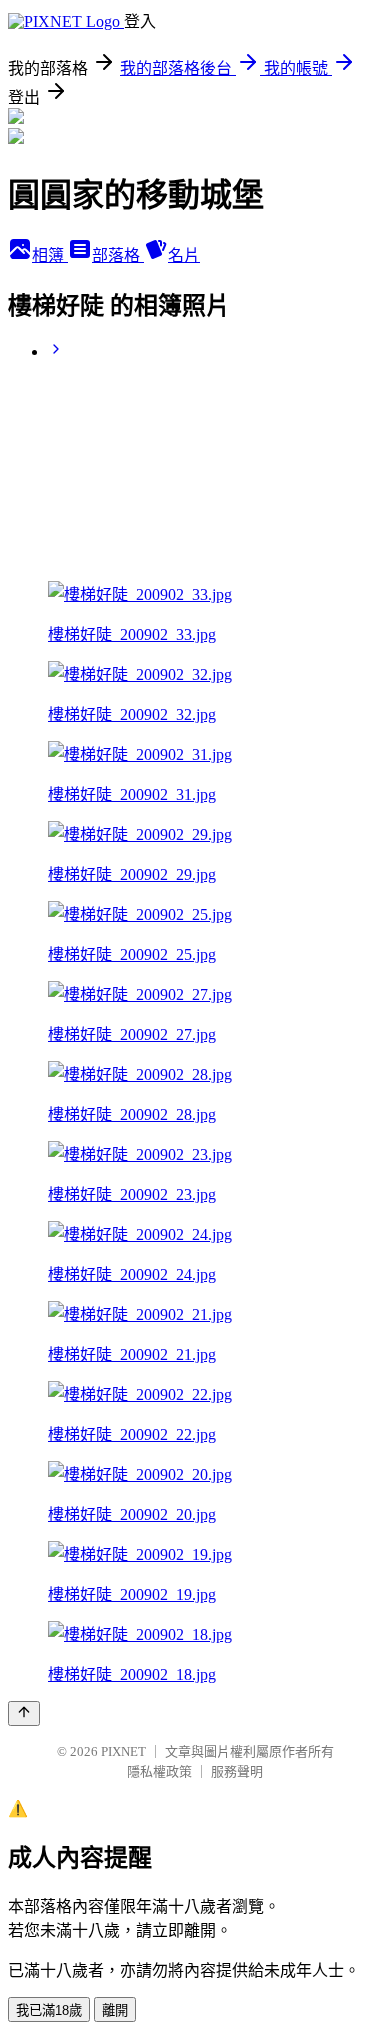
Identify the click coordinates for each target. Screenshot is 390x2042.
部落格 (118, 255)
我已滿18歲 (49, 2010)
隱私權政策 (159, 1771)
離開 (115, 2010)
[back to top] (24, 1713)
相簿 (50, 255)
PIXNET (123, 1751)
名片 (184, 255)
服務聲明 (237, 1771)
